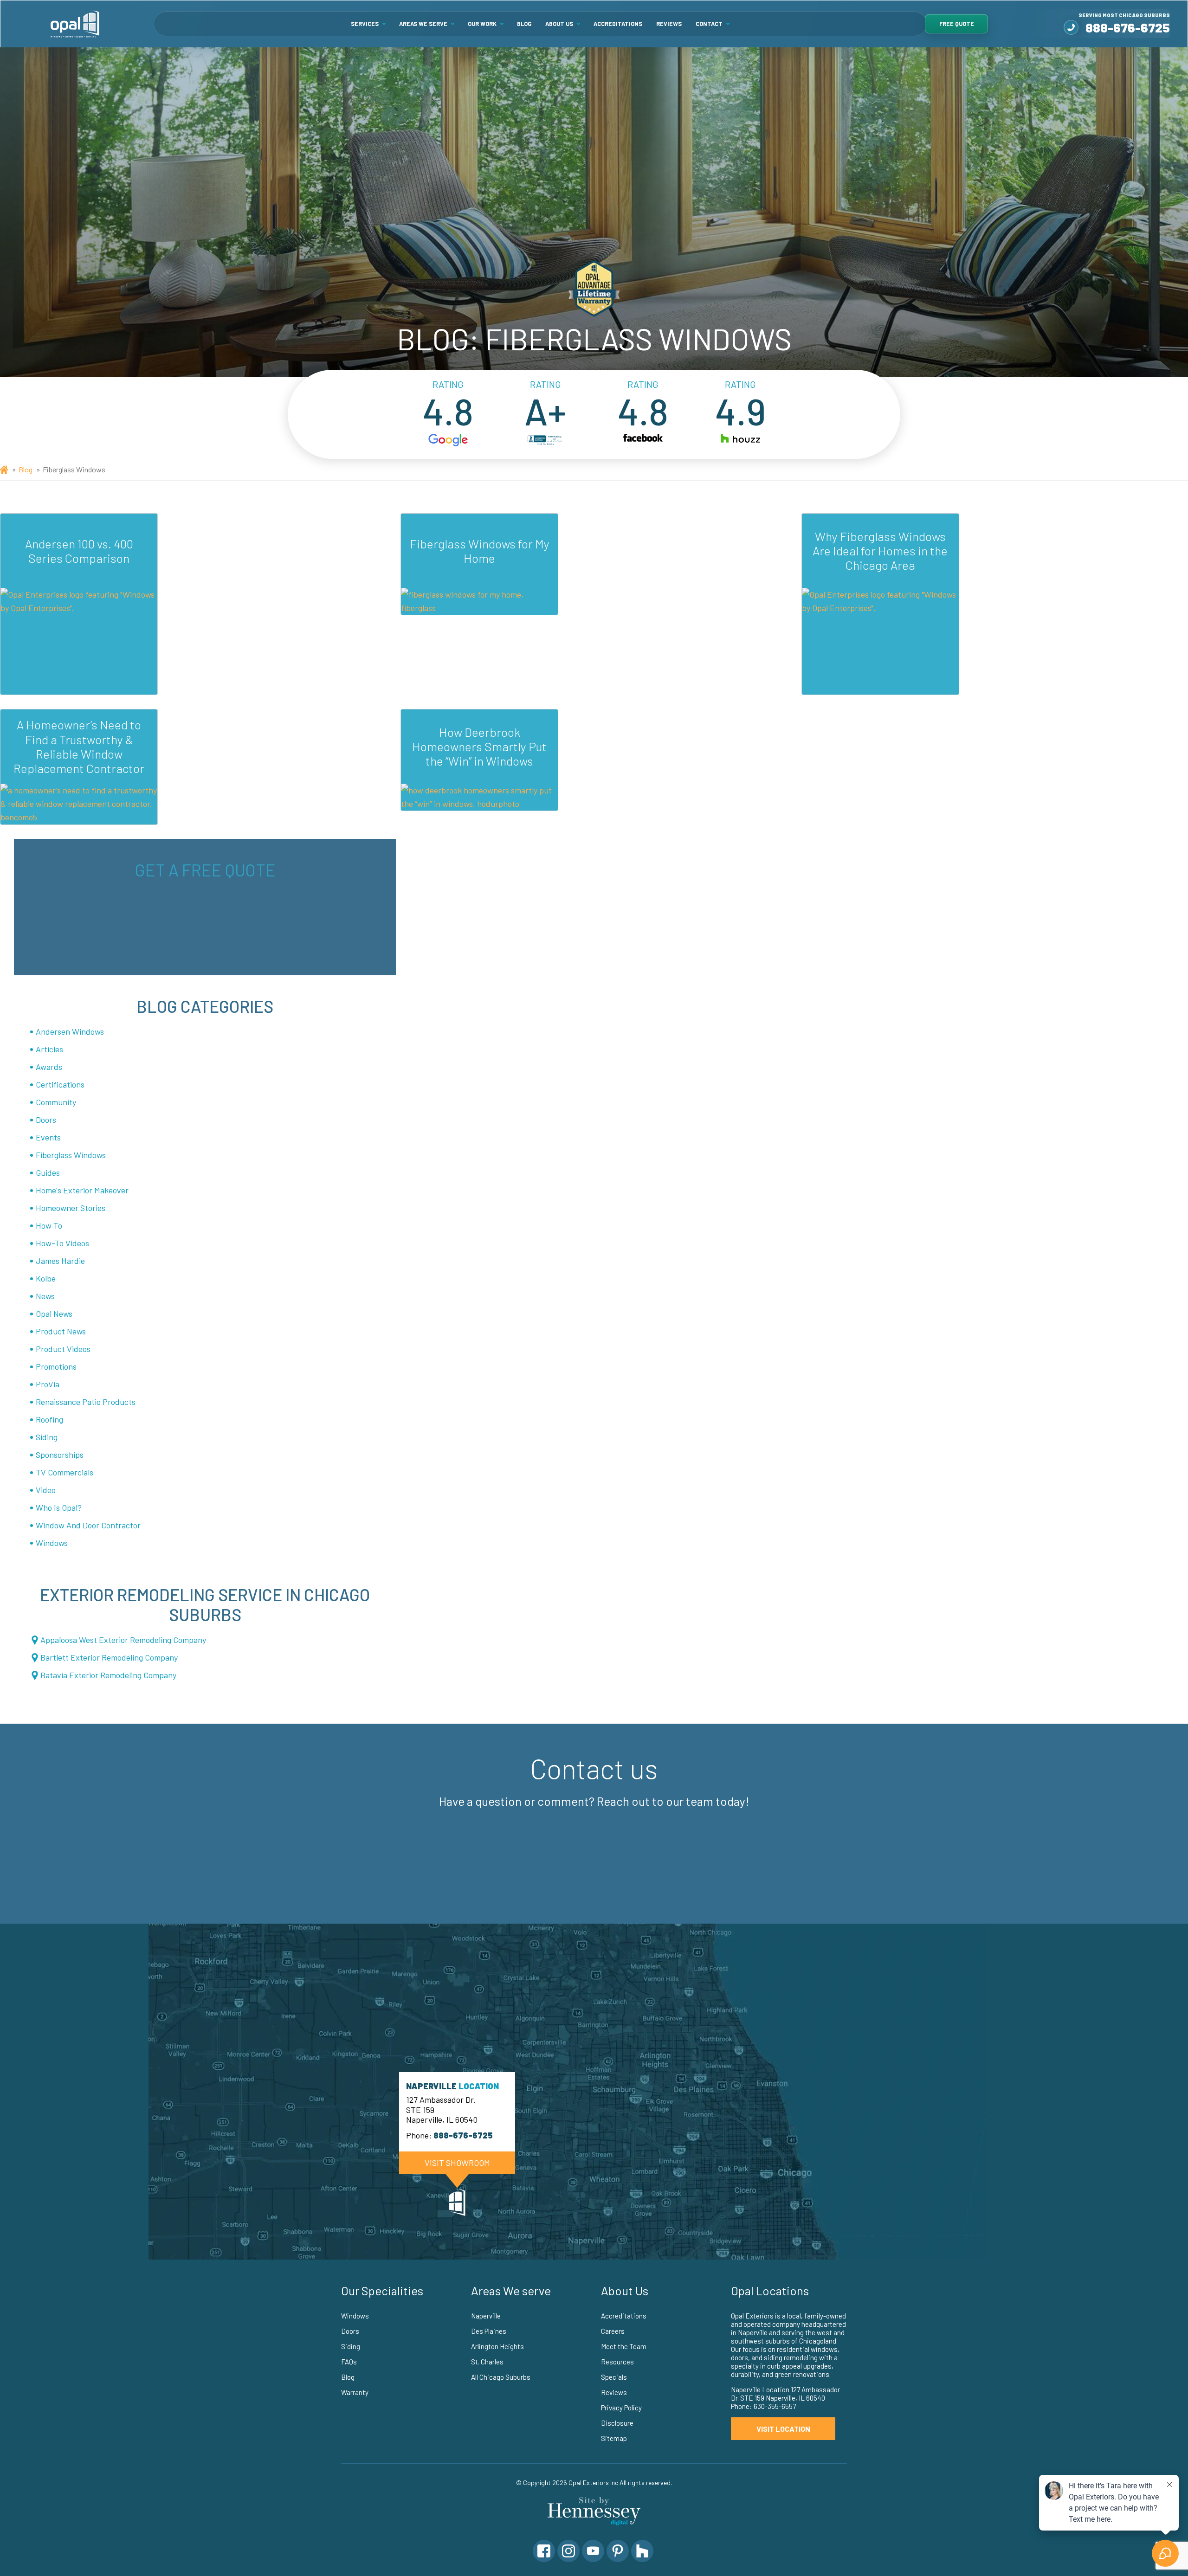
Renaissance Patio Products (86, 1402)
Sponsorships (60, 1455)
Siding (47, 1437)
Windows (52, 1543)
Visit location (783, 2429)
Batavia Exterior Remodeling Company (108, 1675)
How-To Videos (62, 1243)
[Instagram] (568, 2551)
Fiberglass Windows (71, 1155)
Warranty (355, 2392)
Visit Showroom (457, 2163)
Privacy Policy (621, 2408)
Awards (49, 1067)
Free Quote (957, 24)
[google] (448, 441)
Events (48, 1137)
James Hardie (60, 1261)
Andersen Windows (70, 1031)
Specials (614, 2377)
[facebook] (643, 441)
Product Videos (63, 1349)
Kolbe (46, 1278)
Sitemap (614, 2438)
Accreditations (618, 24)
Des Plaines (489, 2331)
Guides (48, 1172)
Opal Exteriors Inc (593, 2483)
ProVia (48, 1384)
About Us (559, 24)
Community (56, 1102)
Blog (524, 24)
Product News (61, 1331)
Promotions (56, 1366)
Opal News (54, 1314)
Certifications (60, 1084)
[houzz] (740, 441)
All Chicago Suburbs (501, 2377)
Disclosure (617, 2423)
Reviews (669, 24)
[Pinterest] (618, 2551)
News (45, 1296)
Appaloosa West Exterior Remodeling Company (123, 1640)
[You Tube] (593, 2551)
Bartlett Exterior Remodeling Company (109, 1657)
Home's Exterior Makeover (82, 1190)
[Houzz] (642, 2551)
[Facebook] (544, 2551)
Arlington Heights (497, 2346)
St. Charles (487, 2362)
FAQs (349, 2362)
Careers (613, 2331)
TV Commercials (65, 1472)
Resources (617, 2362)
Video (46, 1490)
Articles (49, 1049)
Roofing (49, 1419)
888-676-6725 (1128, 27)
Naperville (486, 2316)
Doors (46, 1120)
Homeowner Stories (71, 1208)
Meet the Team (624, 2346)
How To (49, 1225)
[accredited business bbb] (545, 441)
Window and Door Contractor (88, 1525)
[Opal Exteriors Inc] (75, 24)
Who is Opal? (59, 1507)
